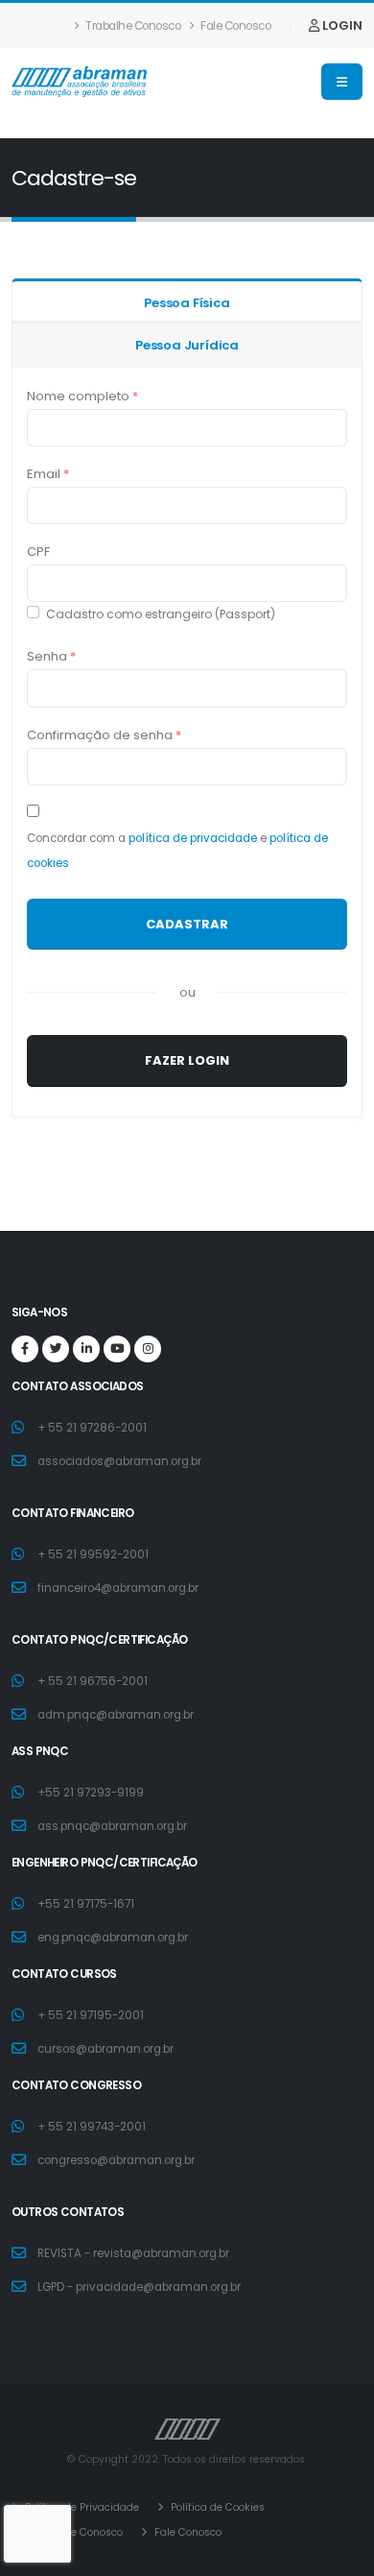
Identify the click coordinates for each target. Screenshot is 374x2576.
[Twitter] (56, 1349)
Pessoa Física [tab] (187, 303)
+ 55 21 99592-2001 (93, 1554)
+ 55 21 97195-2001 (91, 2015)
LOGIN (341, 25)
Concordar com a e (177, 851)
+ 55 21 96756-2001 (93, 1681)
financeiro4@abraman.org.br (118, 1588)
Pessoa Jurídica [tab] (187, 345)
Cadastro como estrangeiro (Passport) (161, 614)
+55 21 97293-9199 (91, 1793)
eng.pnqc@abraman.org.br (113, 1938)
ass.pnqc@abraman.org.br (112, 1826)
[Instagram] (148, 1349)
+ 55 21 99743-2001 (92, 2127)
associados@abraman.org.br (119, 1461)
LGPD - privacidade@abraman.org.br (139, 2287)
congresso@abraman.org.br (116, 2160)
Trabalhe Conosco (132, 26)
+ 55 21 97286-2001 (92, 1428)
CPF (38, 552)
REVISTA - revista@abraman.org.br (133, 2253)
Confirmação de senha (104, 735)
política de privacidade (193, 838)
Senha (51, 656)
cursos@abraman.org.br (105, 2049)
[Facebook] (25, 1349)
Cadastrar (187, 924)
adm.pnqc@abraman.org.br (116, 1715)
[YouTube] (117, 1349)
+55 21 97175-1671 (86, 1904)
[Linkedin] (86, 1349)
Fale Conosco (235, 26)
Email (48, 474)
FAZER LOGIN (187, 1060)
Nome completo (82, 396)
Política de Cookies (216, 2507)
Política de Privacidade (81, 2507)
